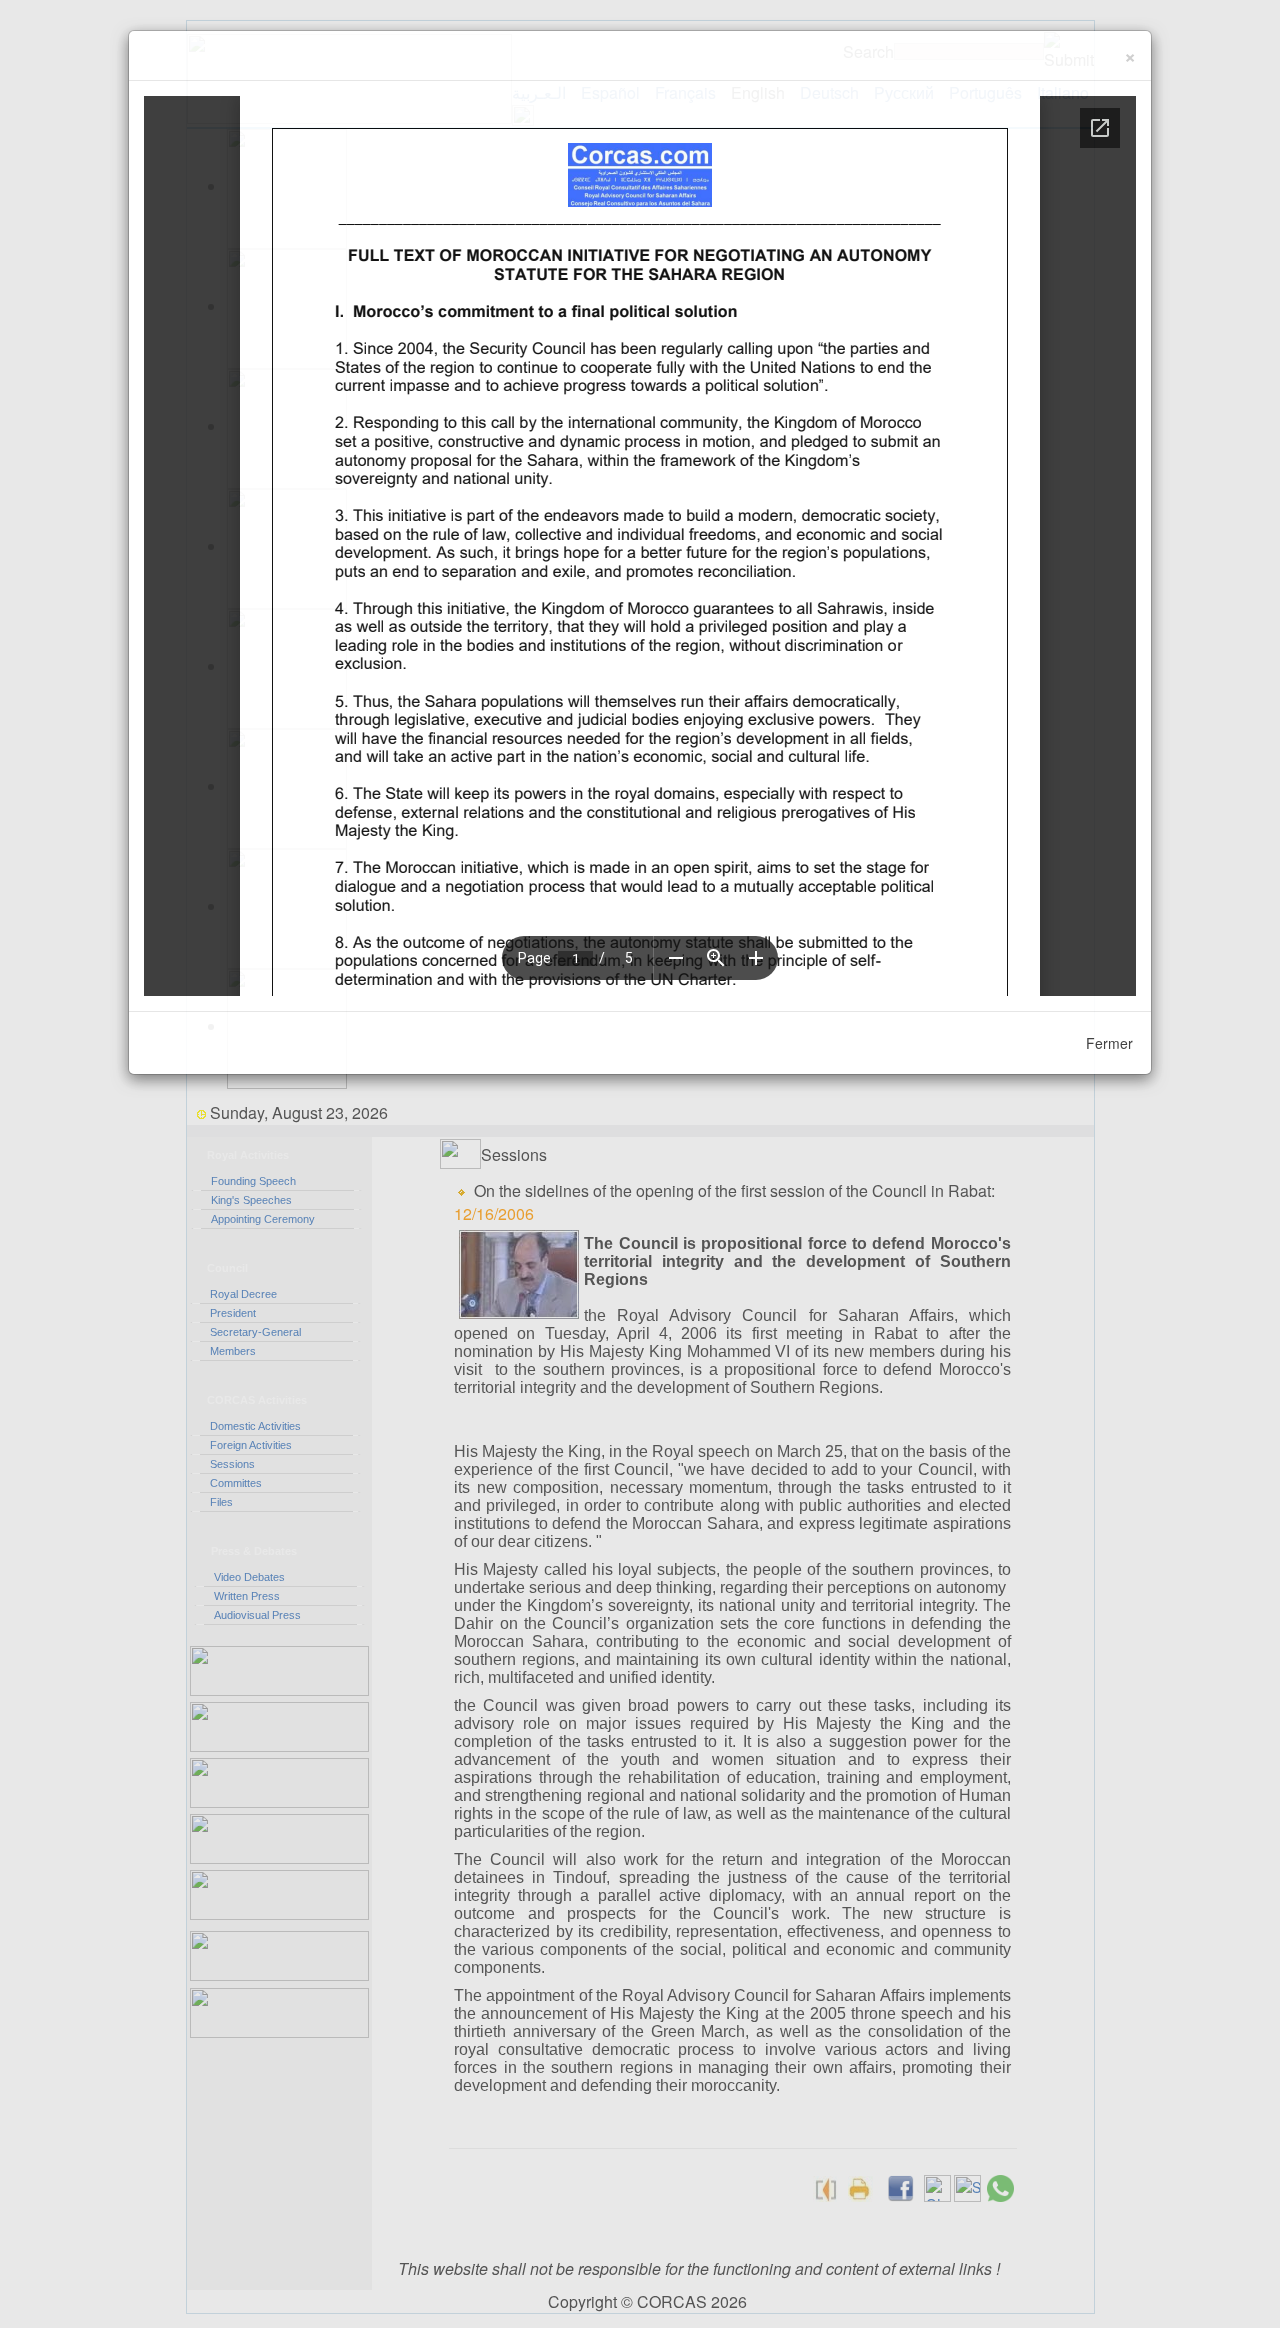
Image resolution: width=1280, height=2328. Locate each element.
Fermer (1109, 1043)
